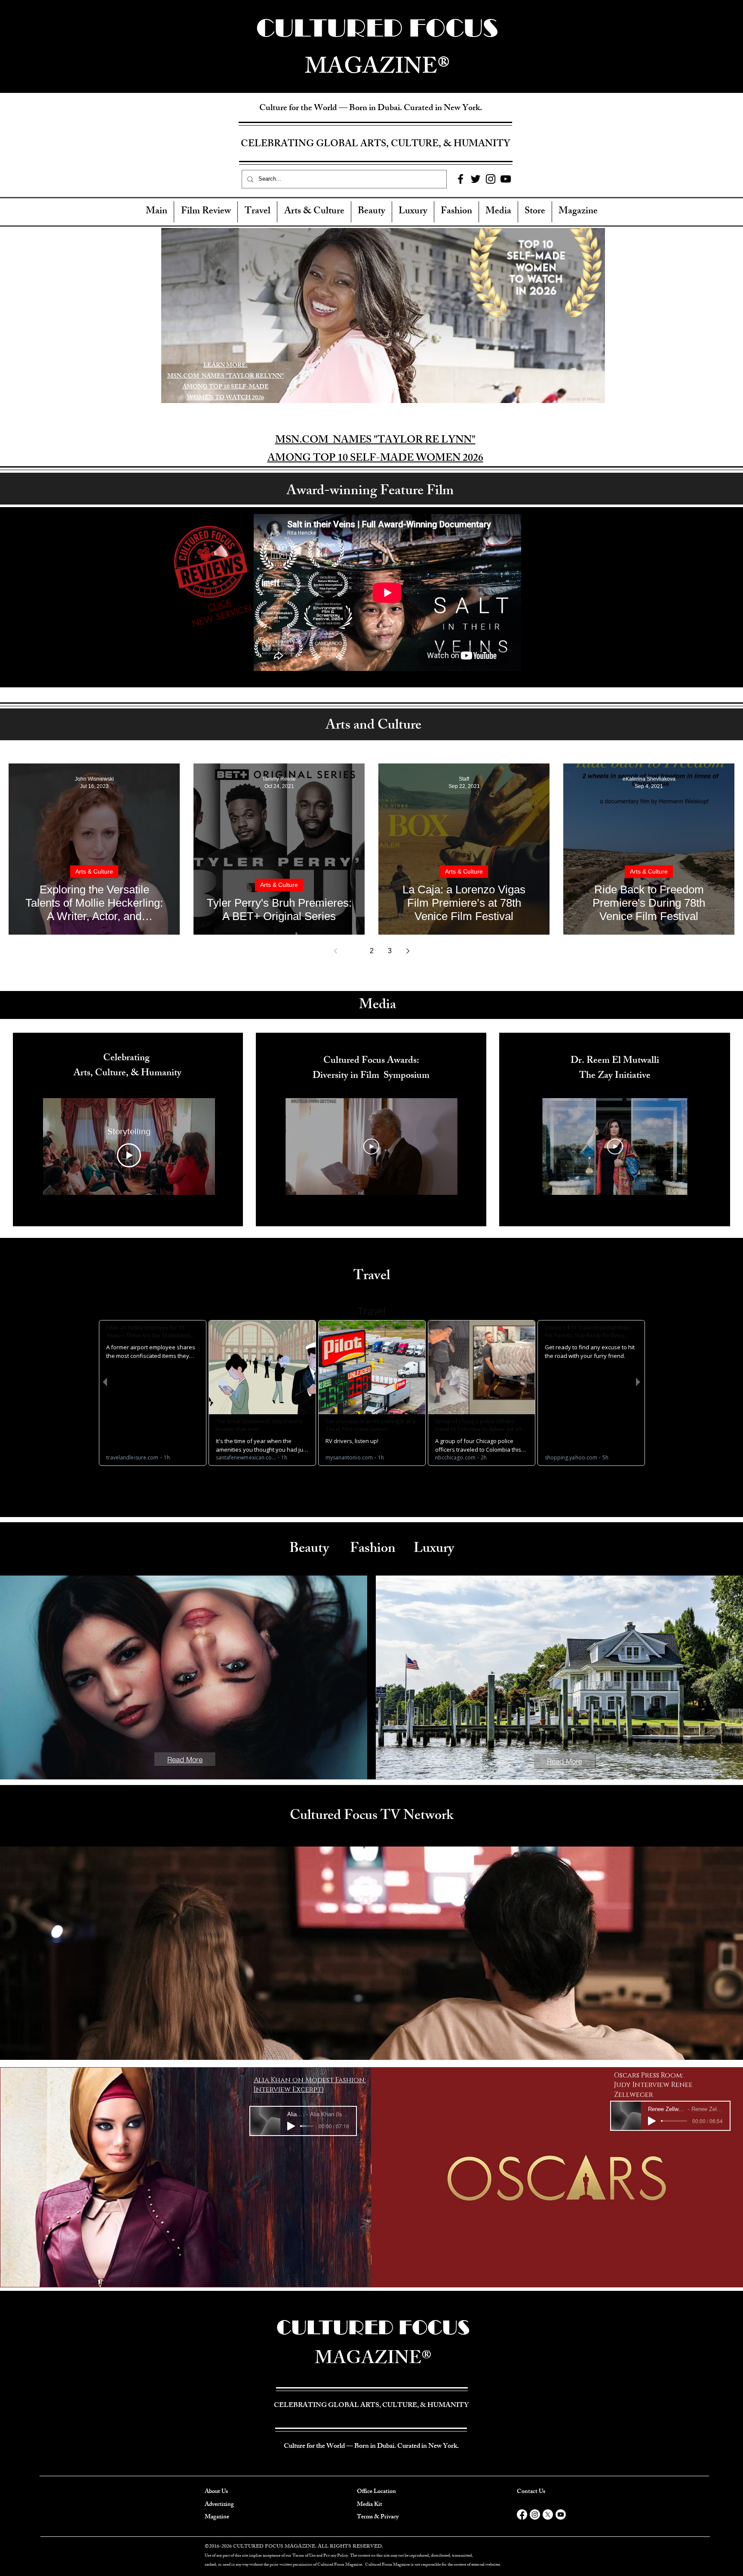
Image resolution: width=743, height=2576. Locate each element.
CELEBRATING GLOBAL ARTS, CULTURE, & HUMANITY (375, 145)
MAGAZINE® (373, 2360)
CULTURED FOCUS (373, 2327)
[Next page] (408, 951)
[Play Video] (129, 1155)
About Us (216, 2492)
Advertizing (219, 2505)
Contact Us (531, 2492)
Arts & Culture (94, 871)
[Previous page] (335, 951)
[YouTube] (506, 179)
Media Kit (370, 2505)
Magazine (217, 2517)
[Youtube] (561, 2514)
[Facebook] (461, 179)
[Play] (291, 2126)
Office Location (376, 2492)
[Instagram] (491, 179)
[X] (548, 2514)
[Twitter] (476, 179)
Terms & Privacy (378, 2517)
